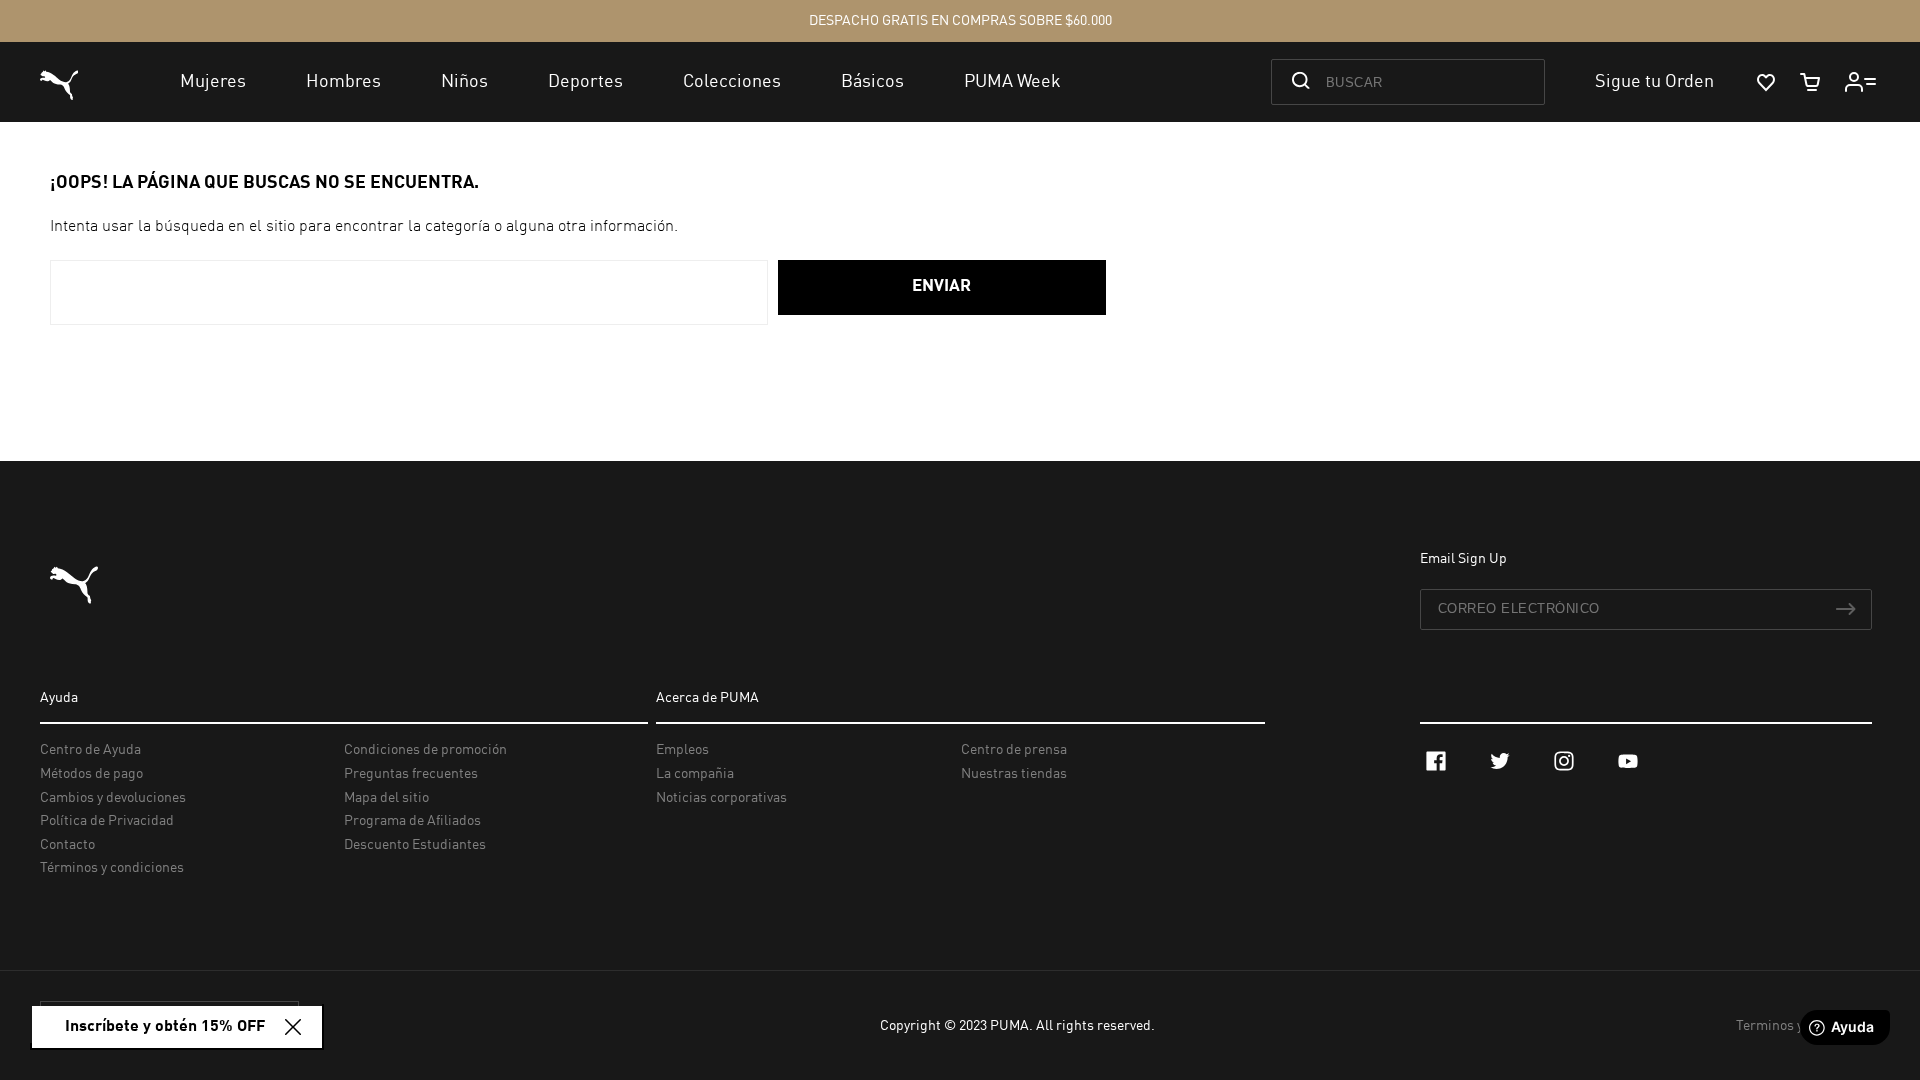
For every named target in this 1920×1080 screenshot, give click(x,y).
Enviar (941, 286)
